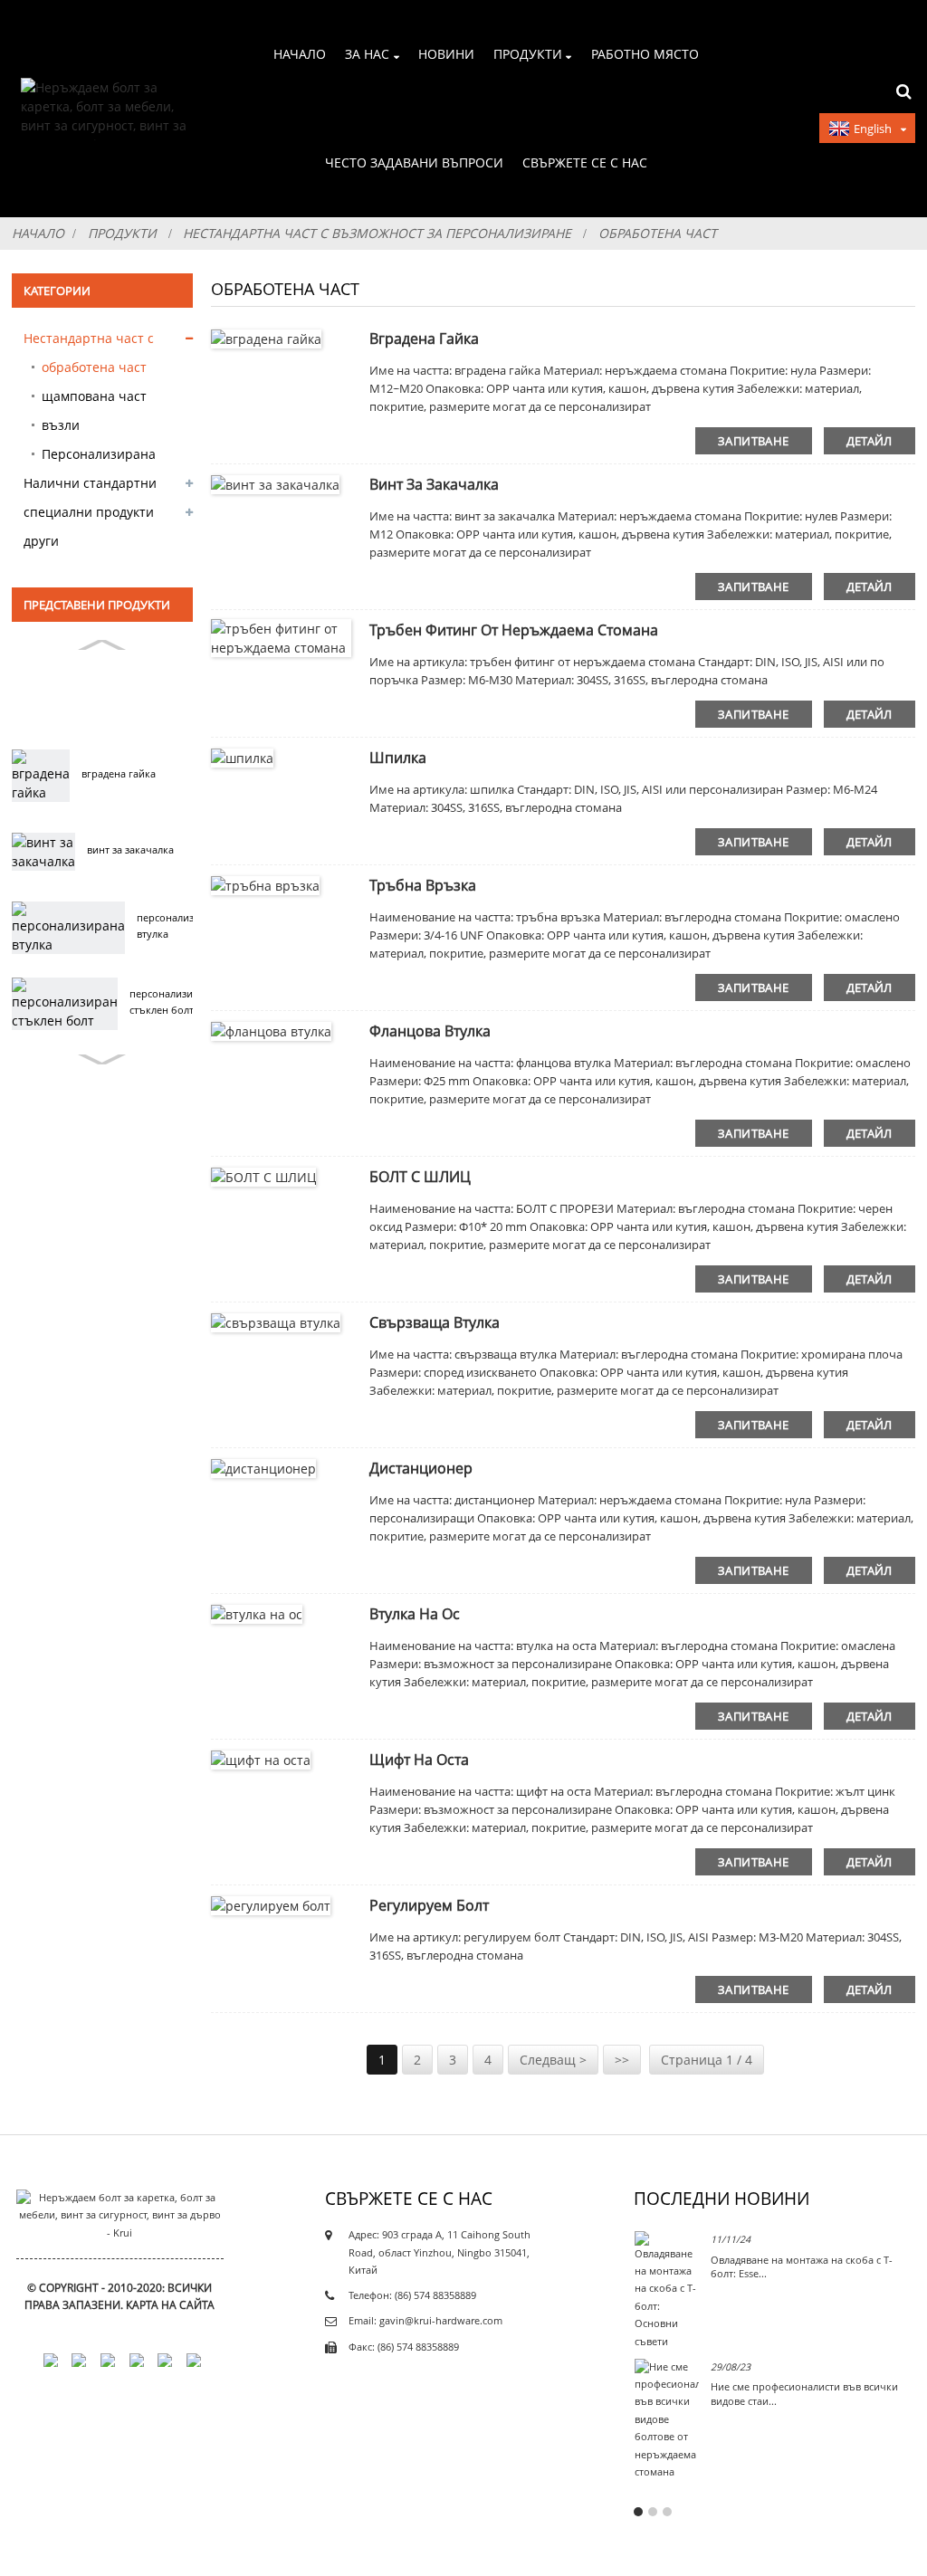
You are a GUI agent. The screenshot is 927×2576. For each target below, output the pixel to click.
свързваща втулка (435, 1322)
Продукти (528, 54)
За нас (367, 54)
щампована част (94, 396)
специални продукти (89, 512)
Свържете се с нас (585, 162)
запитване (753, 441)
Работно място (645, 54)
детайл (870, 441)
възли (61, 425)
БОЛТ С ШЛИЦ (420, 1177)
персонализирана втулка (180, 926)
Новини (446, 54)
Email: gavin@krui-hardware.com (425, 2321)
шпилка (398, 758)
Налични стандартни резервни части (90, 486)
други (41, 541)
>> (622, 2060)
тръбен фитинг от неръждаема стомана (514, 630)
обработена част (658, 233)
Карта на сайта (170, 2305)
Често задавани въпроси (414, 162)
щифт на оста (419, 1760)
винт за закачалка (130, 850)
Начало (300, 54)
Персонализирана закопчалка (99, 457)
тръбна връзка (423, 885)
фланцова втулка (430, 1031)
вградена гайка (119, 774)
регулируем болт (429, 1905)
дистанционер (421, 1468)
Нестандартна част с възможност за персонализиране (377, 233)
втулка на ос (415, 1614)
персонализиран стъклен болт (170, 1002)
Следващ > (553, 2060)
